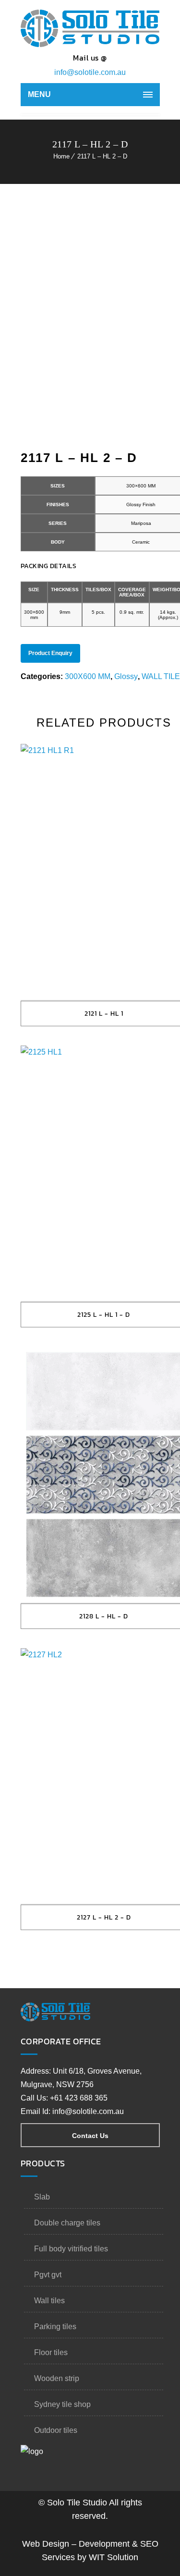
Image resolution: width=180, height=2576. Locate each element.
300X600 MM (88, 676)
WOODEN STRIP (57, 2378)
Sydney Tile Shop (62, 2404)
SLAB (42, 2197)
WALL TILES (49, 2301)
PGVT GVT (48, 2275)
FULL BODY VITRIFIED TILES (71, 2249)
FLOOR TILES (51, 2352)
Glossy (126, 676)
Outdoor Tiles (56, 2430)
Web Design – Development (76, 2544)
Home (61, 156)
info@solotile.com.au (90, 72)
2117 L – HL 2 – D (102, 156)
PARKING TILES (55, 2327)
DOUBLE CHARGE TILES (67, 2223)
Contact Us (90, 2136)
